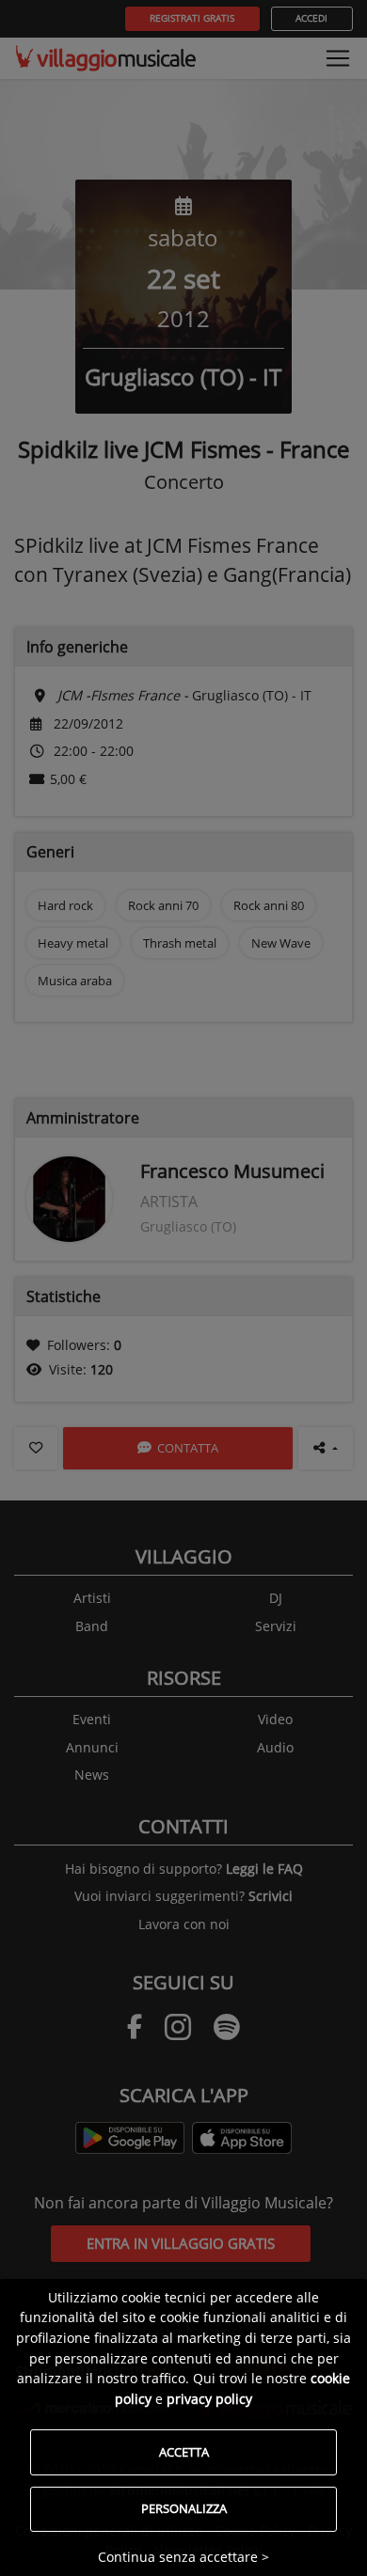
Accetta (184, 2452)
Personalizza (184, 2508)
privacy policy (209, 2399)
